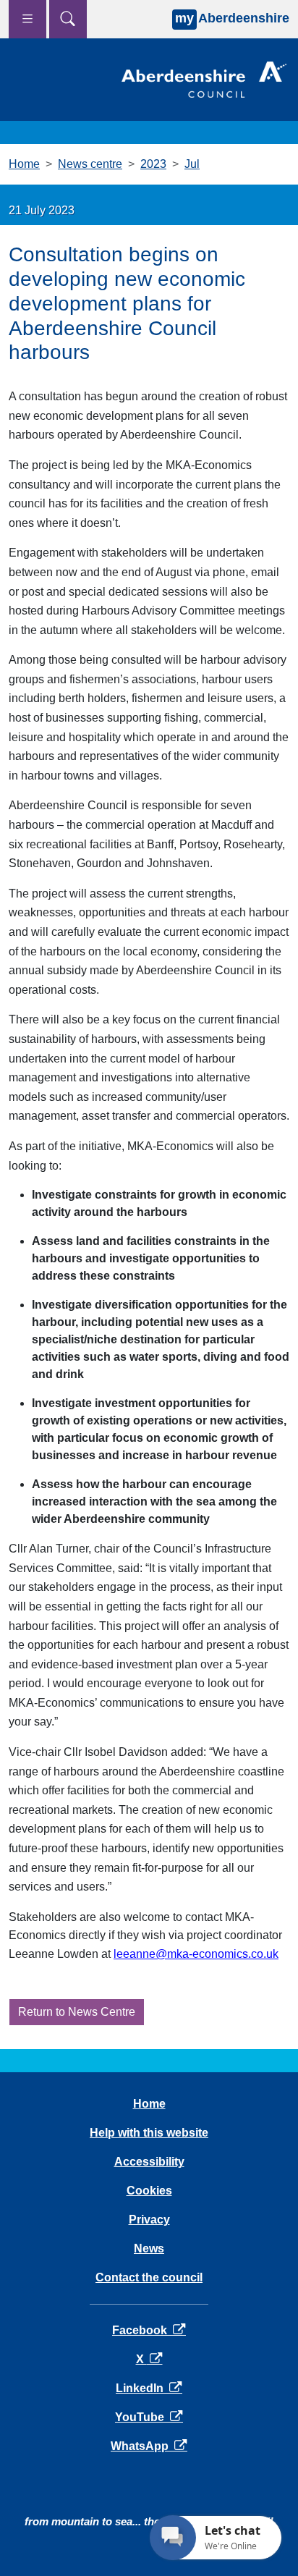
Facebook (149, 2330)
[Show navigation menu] (27, 19)
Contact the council (149, 2277)
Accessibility (149, 2162)
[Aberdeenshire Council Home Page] (204, 79)
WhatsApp (149, 2446)
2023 (153, 164)
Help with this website (149, 2133)
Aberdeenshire (232, 18)
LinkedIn (149, 2388)
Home (24, 164)
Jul (192, 164)
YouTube (149, 2417)
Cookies (149, 2191)
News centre (90, 164)
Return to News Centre (77, 2012)
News (149, 2248)
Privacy (149, 2220)
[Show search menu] (68, 19)
